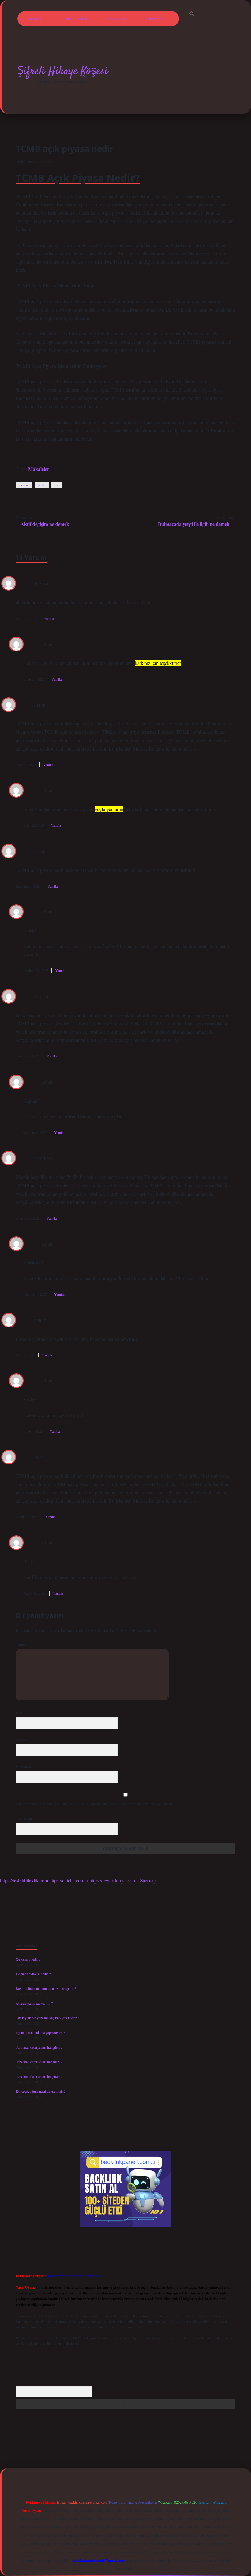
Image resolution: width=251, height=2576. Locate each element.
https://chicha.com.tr (69, 1880)
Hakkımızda (154, 19)
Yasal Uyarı (116, 19)
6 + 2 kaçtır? (26, 1818)
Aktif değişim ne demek (45, 524)
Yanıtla (49, 618)
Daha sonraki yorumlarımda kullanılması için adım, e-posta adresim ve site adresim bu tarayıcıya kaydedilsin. (94, 1804)
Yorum (21, 1644)
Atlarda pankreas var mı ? (34, 2003)
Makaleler (39, 469)
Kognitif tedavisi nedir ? (33, 1974)
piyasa (24, 485)
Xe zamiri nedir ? (28, 1959)
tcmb (42, 485)
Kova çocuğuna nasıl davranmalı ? (40, 2091)
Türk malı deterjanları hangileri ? (39, 2047)
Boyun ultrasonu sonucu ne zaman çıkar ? (46, 1988)
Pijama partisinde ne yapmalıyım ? (40, 2032)
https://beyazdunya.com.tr (114, 1880)
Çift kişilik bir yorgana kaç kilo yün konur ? (47, 2018)
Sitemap (148, 1880)
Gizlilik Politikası (74, 19)
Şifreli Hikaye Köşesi (63, 71)
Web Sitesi (23, 1766)
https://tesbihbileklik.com (24, 1880)
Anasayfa (34, 19)
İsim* (20, 1713)
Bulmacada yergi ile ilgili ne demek (194, 524)
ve (57, 485)
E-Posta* (22, 1740)
